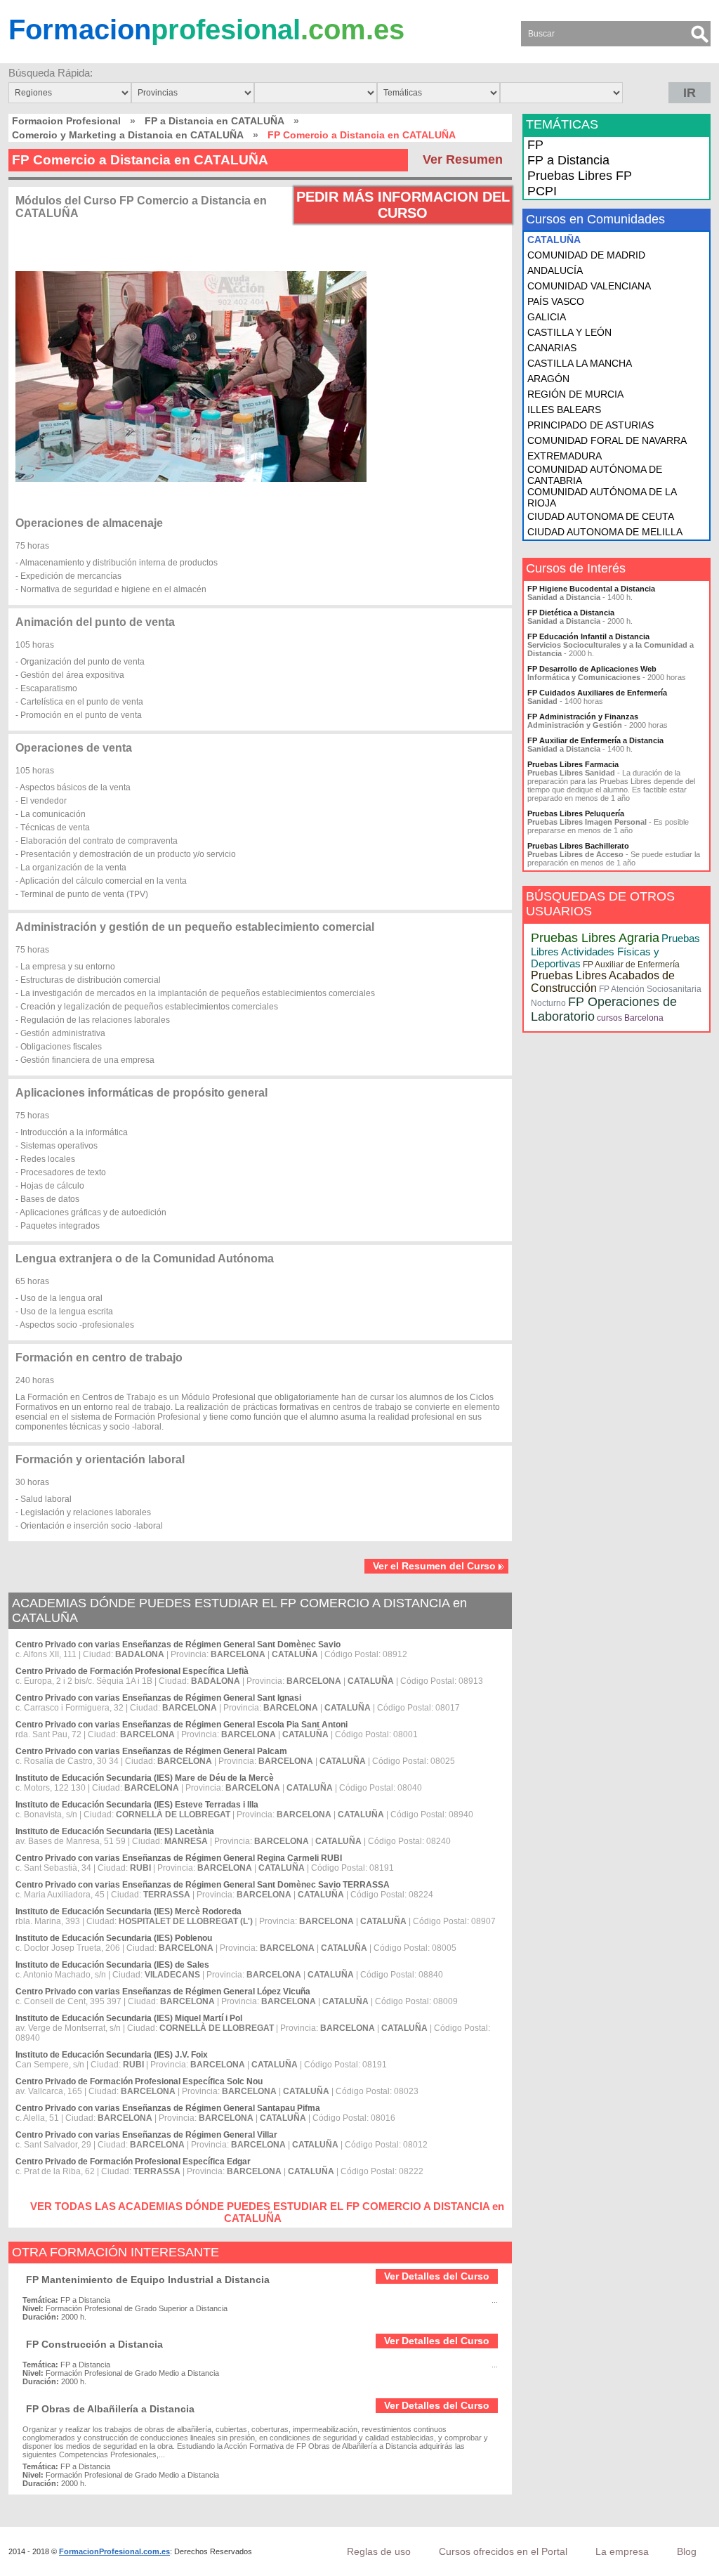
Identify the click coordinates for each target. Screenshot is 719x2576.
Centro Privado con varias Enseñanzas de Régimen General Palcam (151, 1751)
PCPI (542, 191)
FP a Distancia (568, 160)
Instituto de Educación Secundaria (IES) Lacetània (115, 1831)
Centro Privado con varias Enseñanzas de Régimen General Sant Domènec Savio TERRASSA (203, 1885)
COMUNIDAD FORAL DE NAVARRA (607, 440)
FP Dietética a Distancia (571, 613)
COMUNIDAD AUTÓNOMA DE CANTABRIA (595, 475)
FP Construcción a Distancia (94, 2344)
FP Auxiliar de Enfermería (631, 965)
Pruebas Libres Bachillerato (578, 846)
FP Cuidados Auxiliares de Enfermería (597, 693)
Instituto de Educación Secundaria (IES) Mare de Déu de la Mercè (145, 1778)
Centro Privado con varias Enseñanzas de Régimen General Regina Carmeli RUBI (179, 1858)
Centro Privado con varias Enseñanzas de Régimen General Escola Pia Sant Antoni (182, 1725)
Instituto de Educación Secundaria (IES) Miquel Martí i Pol (129, 2018)
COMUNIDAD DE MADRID (586, 255)
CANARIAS (552, 348)
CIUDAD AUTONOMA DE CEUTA (601, 516)
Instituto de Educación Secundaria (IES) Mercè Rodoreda (128, 1911)
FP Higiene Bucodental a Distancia (591, 589)
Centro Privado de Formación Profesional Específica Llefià (132, 1671)
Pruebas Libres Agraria (595, 938)
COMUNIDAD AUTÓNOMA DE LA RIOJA (602, 497)
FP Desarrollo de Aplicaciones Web (592, 669)
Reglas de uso (379, 2551)
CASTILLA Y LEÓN (569, 332)
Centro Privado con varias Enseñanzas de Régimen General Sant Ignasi (158, 1698)
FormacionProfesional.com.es (114, 2551)
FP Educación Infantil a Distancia (588, 636)
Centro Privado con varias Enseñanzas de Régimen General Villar (146, 2135)
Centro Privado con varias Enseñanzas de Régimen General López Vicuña (163, 1992)
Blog (687, 2551)
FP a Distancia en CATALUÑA (215, 121)
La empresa (622, 2551)
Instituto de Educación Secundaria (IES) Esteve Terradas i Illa (137, 1805)
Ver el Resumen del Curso (434, 1566)
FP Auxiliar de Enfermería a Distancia (595, 740)
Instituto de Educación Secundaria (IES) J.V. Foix (112, 2055)
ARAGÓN (548, 379)
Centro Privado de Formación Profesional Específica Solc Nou (139, 2081)
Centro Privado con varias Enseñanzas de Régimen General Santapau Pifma (168, 2108)
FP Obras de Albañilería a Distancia (110, 2409)
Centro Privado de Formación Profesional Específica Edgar (133, 2162)
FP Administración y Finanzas (583, 717)
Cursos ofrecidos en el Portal (503, 2551)
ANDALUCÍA (555, 270)
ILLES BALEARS (564, 410)
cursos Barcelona (630, 1018)
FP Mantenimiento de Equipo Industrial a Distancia (148, 2280)
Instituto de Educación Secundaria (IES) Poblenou (114, 1938)
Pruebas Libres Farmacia (573, 764)
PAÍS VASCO (556, 301)
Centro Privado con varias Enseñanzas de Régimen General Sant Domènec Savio (178, 1645)
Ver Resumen (463, 159)
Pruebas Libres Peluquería (576, 813)
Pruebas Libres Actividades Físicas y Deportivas (615, 951)
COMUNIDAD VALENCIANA (589, 286)
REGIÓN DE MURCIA (575, 394)
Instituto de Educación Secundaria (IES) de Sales (112, 1965)
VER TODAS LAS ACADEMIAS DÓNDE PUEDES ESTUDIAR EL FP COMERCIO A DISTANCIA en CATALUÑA (267, 2212)
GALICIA (547, 317)
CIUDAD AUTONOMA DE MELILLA (605, 532)
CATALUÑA (554, 240)
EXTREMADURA (565, 456)
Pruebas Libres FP (580, 176)
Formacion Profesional (66, 121)
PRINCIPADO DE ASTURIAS (591, 425)
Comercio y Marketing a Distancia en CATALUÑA (128, 135)
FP (535, 145)
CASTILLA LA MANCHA (580, 363)
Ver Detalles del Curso (437, 2276)
